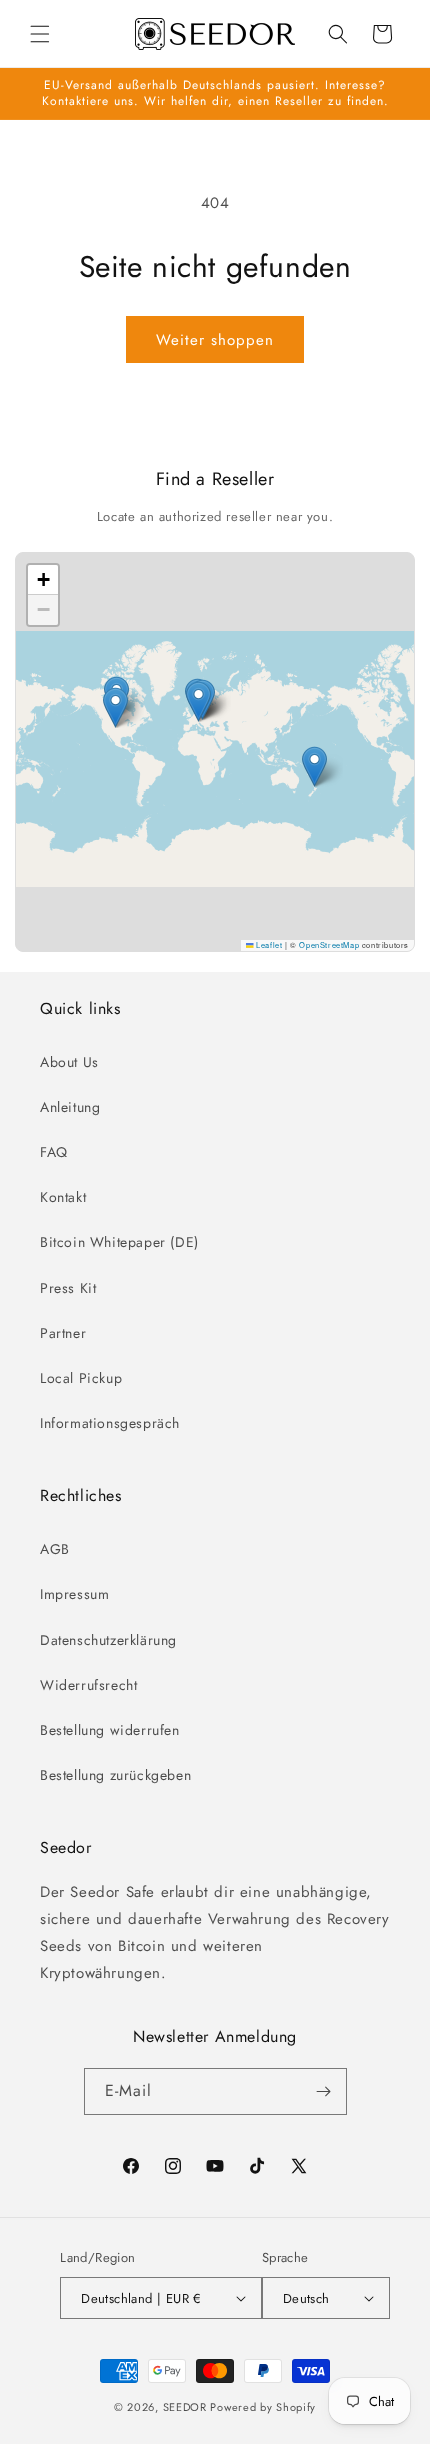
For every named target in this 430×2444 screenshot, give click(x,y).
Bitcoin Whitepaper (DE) (119, 1242)
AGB (55, 1549)
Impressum (74, 1594)
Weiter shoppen (215, 340)
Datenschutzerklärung (108, 1640)
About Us (69, 1062)
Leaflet (268, 944)
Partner (63, 1333)
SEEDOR (185, 2407)
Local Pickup (81, 1378)
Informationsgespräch (110, 1423)
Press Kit (68, 1288)
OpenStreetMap (329, 944)
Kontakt (63, 1197)
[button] (40, 34)
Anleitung (70, 1107)
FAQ (54, 1152)
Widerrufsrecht (88, 1685)
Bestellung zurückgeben (115, 1775)
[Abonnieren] (324, 2091)
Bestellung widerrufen (110, 1730)
